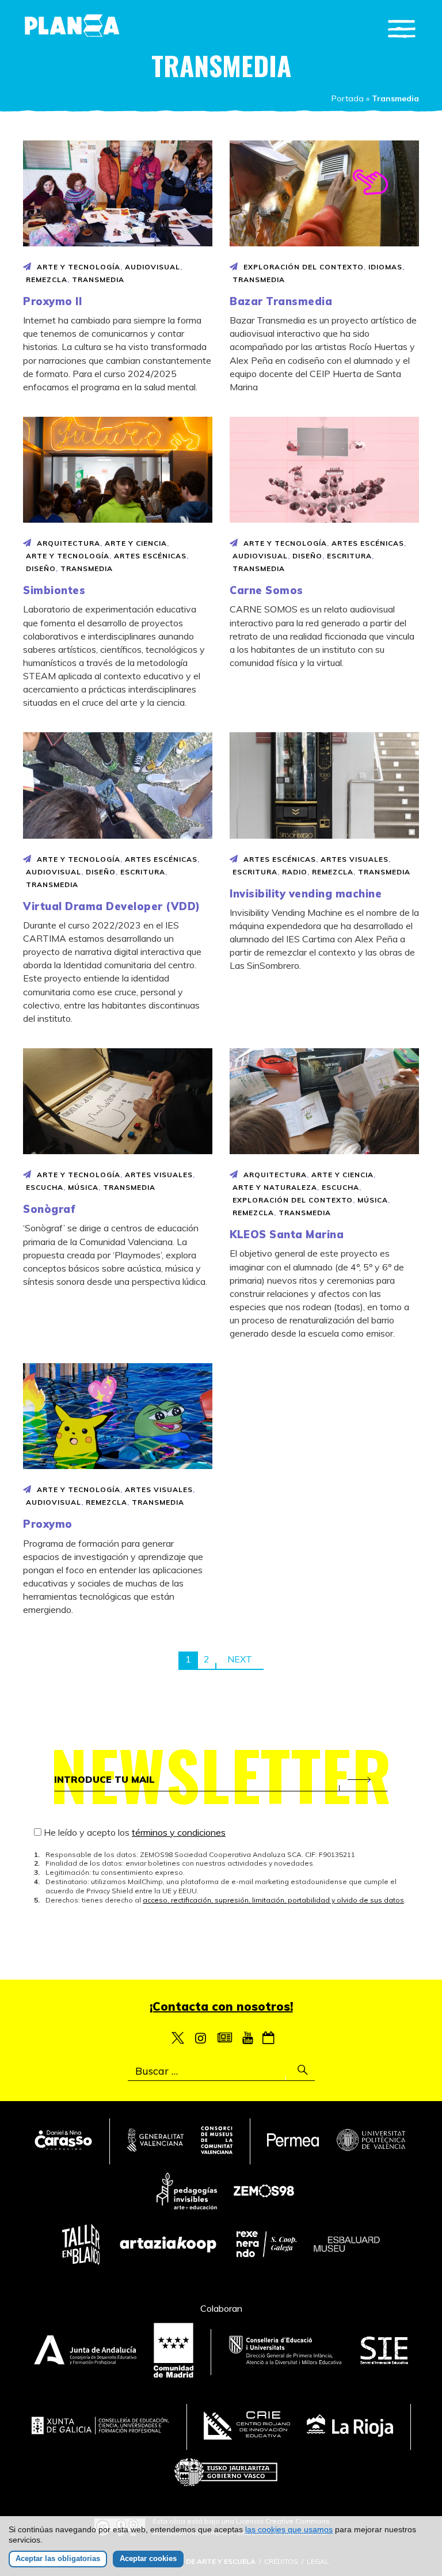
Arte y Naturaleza (275, 1187)
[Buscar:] (221, 2071)
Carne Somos (266, 590)
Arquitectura (68, 543)
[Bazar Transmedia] (324, 193)
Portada (348, 98)
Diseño (41, 568)
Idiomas (385, 267)
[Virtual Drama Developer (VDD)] (118, 785)
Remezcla (47, 279)
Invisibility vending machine (306, 894)
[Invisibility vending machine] (324, 785)
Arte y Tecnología (79, 267)
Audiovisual (153, 267)
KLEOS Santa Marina (287, 1234)
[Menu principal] (402, 29)
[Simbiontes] (118, 470)
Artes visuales (355, 859)
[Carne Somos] (324, 470)
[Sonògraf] (118, 1101)
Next (240, 1659)
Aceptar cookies (148, 2558)
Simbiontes (54, 590)
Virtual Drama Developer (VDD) (112, 906)
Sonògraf (49, 1209)
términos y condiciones (179, 1832)
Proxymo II (52, 301)
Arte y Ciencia (136, 543)
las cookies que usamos (289, 2529)
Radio (295, 872)
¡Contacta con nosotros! (221, 2006)
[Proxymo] (118, 1416)
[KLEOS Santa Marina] (324, 1101)
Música (83, 1187)
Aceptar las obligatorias (58, 2558)
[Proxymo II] (118, 193)
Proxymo (48, 1524)
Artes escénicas (150, 556)
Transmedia (98, 279)
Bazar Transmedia (281, 301)
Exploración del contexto (304, 267)
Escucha (45, 1187)
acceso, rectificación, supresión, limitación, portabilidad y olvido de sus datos (273, 1900)
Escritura (349, 556)
